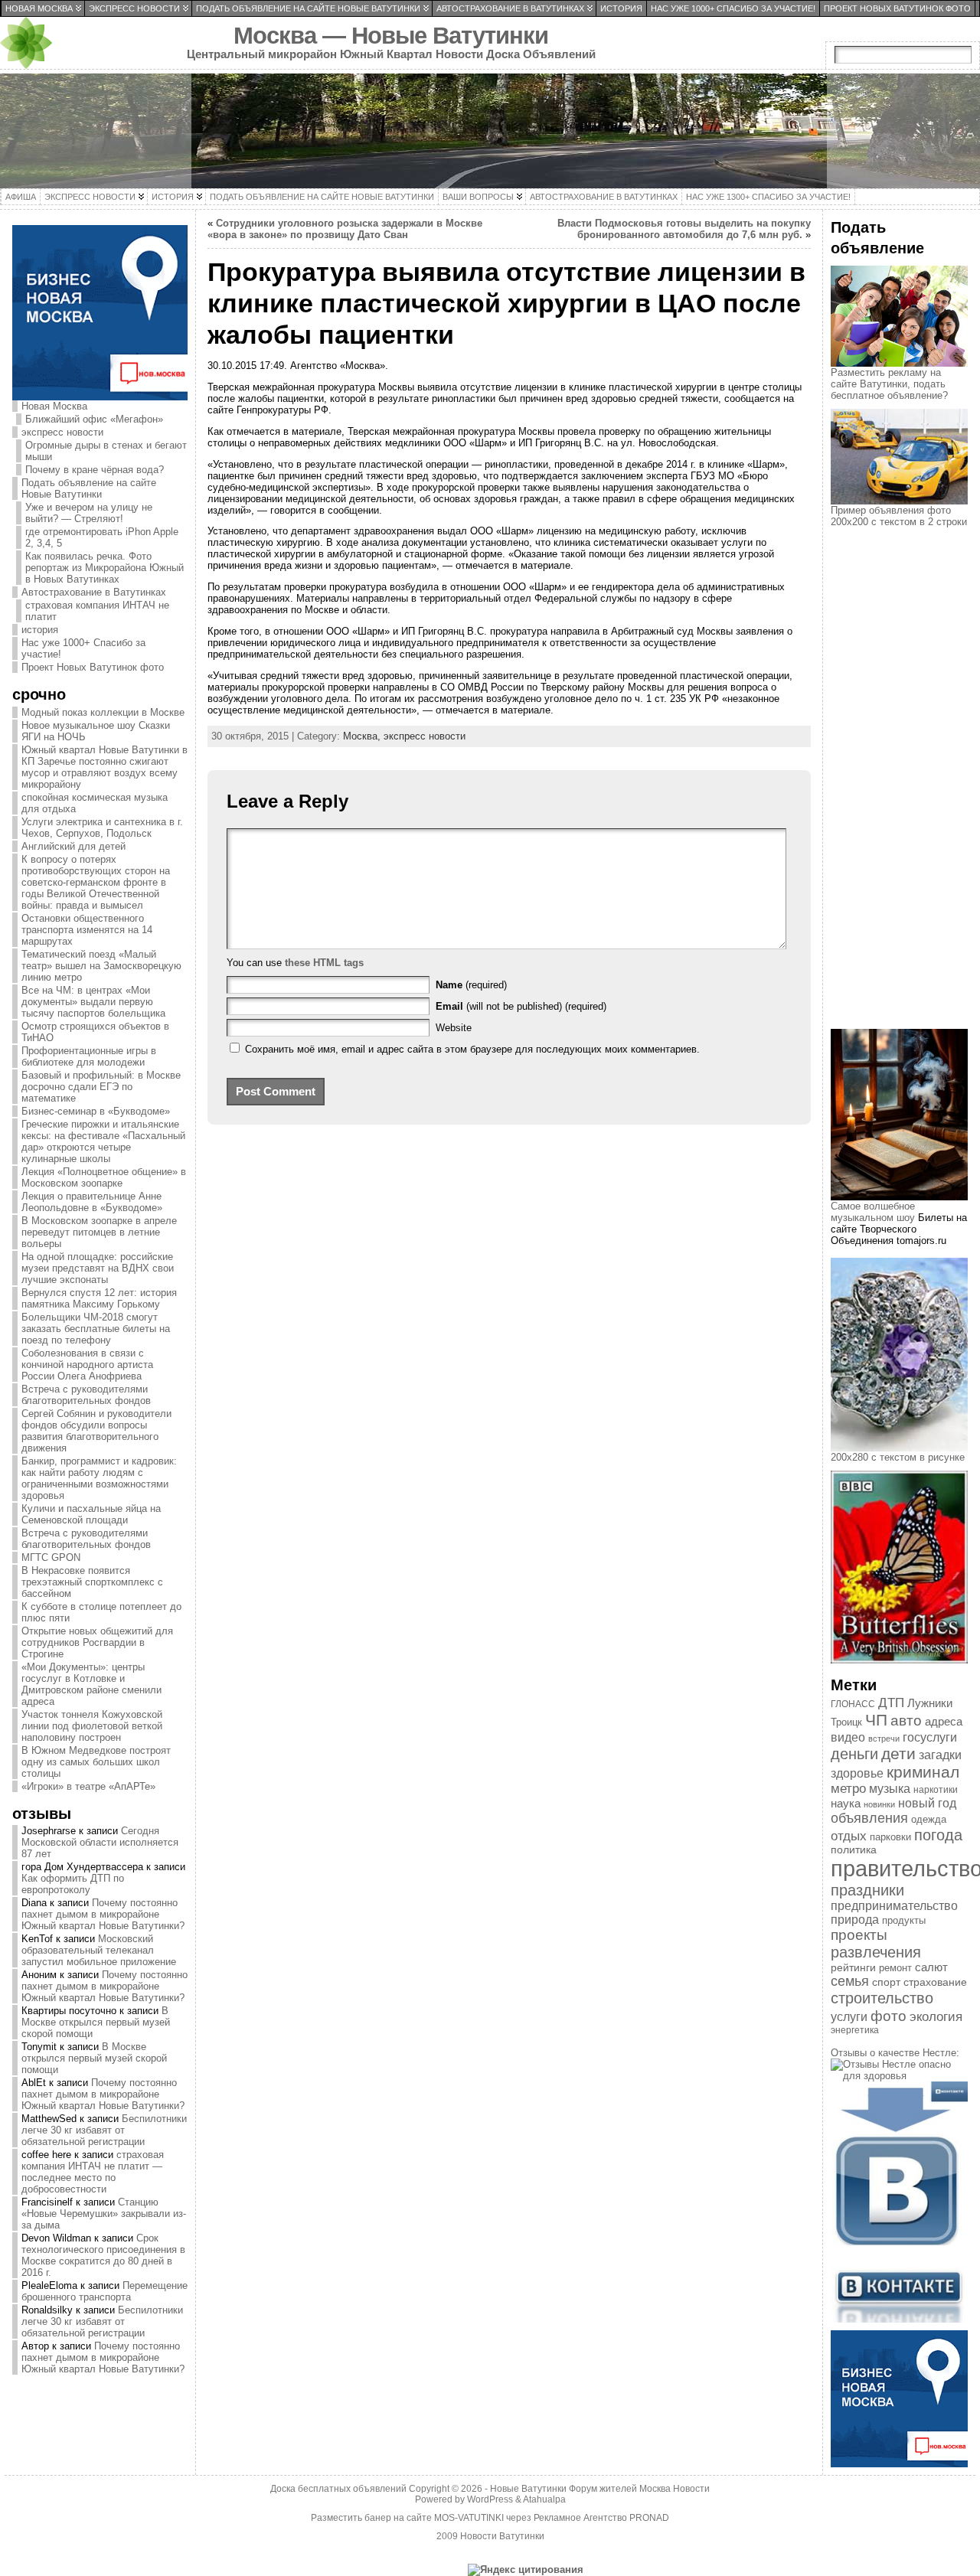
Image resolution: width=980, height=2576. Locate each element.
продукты (904, 1920)
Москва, (363, 736)
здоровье (857, 1773)
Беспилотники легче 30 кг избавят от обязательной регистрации (104, 2130)
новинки (879, 1804)
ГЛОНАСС (853, 1704)
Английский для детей (73, 846)
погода (938, 1835)
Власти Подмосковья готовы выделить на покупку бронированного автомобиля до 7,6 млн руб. (684, 229)
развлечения (876, 1952)
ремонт (895, 1968)
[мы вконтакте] (899, 2319)
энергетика (855, 2030)
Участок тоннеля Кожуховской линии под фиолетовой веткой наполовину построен (92, 1726)
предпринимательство (894, 1906)
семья (850, 1981)
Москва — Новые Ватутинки (391, 36)
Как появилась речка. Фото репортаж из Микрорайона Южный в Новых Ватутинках (105, 568)
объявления (869, 1818)
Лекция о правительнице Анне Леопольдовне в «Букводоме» (92, 1202)
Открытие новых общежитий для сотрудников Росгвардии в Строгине (97, 1642)
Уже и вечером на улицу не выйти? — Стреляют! (89, 513)
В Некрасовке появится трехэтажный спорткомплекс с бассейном (92, 1582)
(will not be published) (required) (521, 1006)
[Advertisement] (905, 792)
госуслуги (930, 1737)
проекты (859, 1935)
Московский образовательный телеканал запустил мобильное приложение (99, 1950)
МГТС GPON (51, 1557)
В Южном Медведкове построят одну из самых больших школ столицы (96, 1762)
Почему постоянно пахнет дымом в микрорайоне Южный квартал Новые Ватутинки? (103, 1914)
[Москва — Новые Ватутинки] (490, 131)
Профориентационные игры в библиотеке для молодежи (89, 1056)
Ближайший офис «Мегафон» (94, 419)
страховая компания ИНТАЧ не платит (97, 611)
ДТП (891, 1703)
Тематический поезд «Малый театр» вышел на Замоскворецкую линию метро (101, 966)
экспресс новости (62, 432)
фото (889, 2016)
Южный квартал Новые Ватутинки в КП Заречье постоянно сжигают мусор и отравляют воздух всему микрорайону (105, 767)
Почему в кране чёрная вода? (95, 470)
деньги (854, 1754)
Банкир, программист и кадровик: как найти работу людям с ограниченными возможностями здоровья (99, 1478)
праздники (867, 1890)
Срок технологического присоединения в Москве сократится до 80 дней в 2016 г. (103, 2255)
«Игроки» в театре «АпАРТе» (88, 1786)
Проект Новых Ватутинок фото (93, 667)
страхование (935, 1982)
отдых (849, 1836)
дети (898, 1753)
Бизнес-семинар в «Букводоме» (96, 1111)
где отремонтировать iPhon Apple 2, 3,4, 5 (102, 537)
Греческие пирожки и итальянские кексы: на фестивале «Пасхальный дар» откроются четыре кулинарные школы (103, 1141)
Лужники (930, 1703)
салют (931, 1967)
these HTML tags (324, 963)
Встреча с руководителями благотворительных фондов (86, 1395)
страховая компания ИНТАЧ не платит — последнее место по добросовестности (93, 2172)
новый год (927, 1803)
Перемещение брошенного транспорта (105, 2291)
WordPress (490, 2499)
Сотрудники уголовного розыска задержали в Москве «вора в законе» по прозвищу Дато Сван (345, 229)
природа (855, 1920)
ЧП (876, 1720)
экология (936, 2017)
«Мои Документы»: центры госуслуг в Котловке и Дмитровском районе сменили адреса (91, 1684)
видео (848, 1737)
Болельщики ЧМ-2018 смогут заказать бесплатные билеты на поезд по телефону (96, 1329)
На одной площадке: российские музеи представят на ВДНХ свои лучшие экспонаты (98, 1268)
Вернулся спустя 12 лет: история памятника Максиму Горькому (99, 1298)
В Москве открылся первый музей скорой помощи (96, 2022)
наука (846, 1803)
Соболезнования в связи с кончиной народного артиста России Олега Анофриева (87, 1365)
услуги (849, 2017)
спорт (886, 1982)
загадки (940, 1755)
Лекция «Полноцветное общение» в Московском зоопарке (104, 1177)
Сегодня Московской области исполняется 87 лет (100, 1842)
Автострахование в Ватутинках (94, 592)
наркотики (936, 1790)
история (40, 630)
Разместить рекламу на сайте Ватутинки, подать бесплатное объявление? (889, 384)
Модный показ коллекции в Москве (103, 712)
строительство (882, 1998)
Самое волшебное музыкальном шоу (873, 1212)
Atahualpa (544, 2499)
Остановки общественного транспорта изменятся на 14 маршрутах (87, 930)
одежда (929, 1819)
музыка (890, 1789)
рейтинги (853, 1967)
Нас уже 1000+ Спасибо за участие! (83, 648)
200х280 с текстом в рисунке (898, 1457)
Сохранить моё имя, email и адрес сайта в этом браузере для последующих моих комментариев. (472, 1049)
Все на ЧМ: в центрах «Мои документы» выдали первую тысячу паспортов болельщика (93, 1002)
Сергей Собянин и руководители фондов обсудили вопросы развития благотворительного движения (96, 1431)
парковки (890, 1837)
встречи (884, 1739)
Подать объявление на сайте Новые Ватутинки (89, 488)
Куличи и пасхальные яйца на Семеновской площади (91, 1514)
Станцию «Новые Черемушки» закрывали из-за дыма (104, 2214)
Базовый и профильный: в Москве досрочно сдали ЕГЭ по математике (101, 1087)
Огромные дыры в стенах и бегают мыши (106, 451)
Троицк (846, 1722)
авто (906, 1721)
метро (848, 1789)
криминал (923, 1772)
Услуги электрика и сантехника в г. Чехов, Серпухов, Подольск (102, 828)
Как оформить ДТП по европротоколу (73, 1884)
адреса (944, 1722)
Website (454, 1028)
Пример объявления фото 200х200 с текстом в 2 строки (899, 516)
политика (854, 1850)
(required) (471, 985)
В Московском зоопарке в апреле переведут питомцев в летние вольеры (99, 1232)
